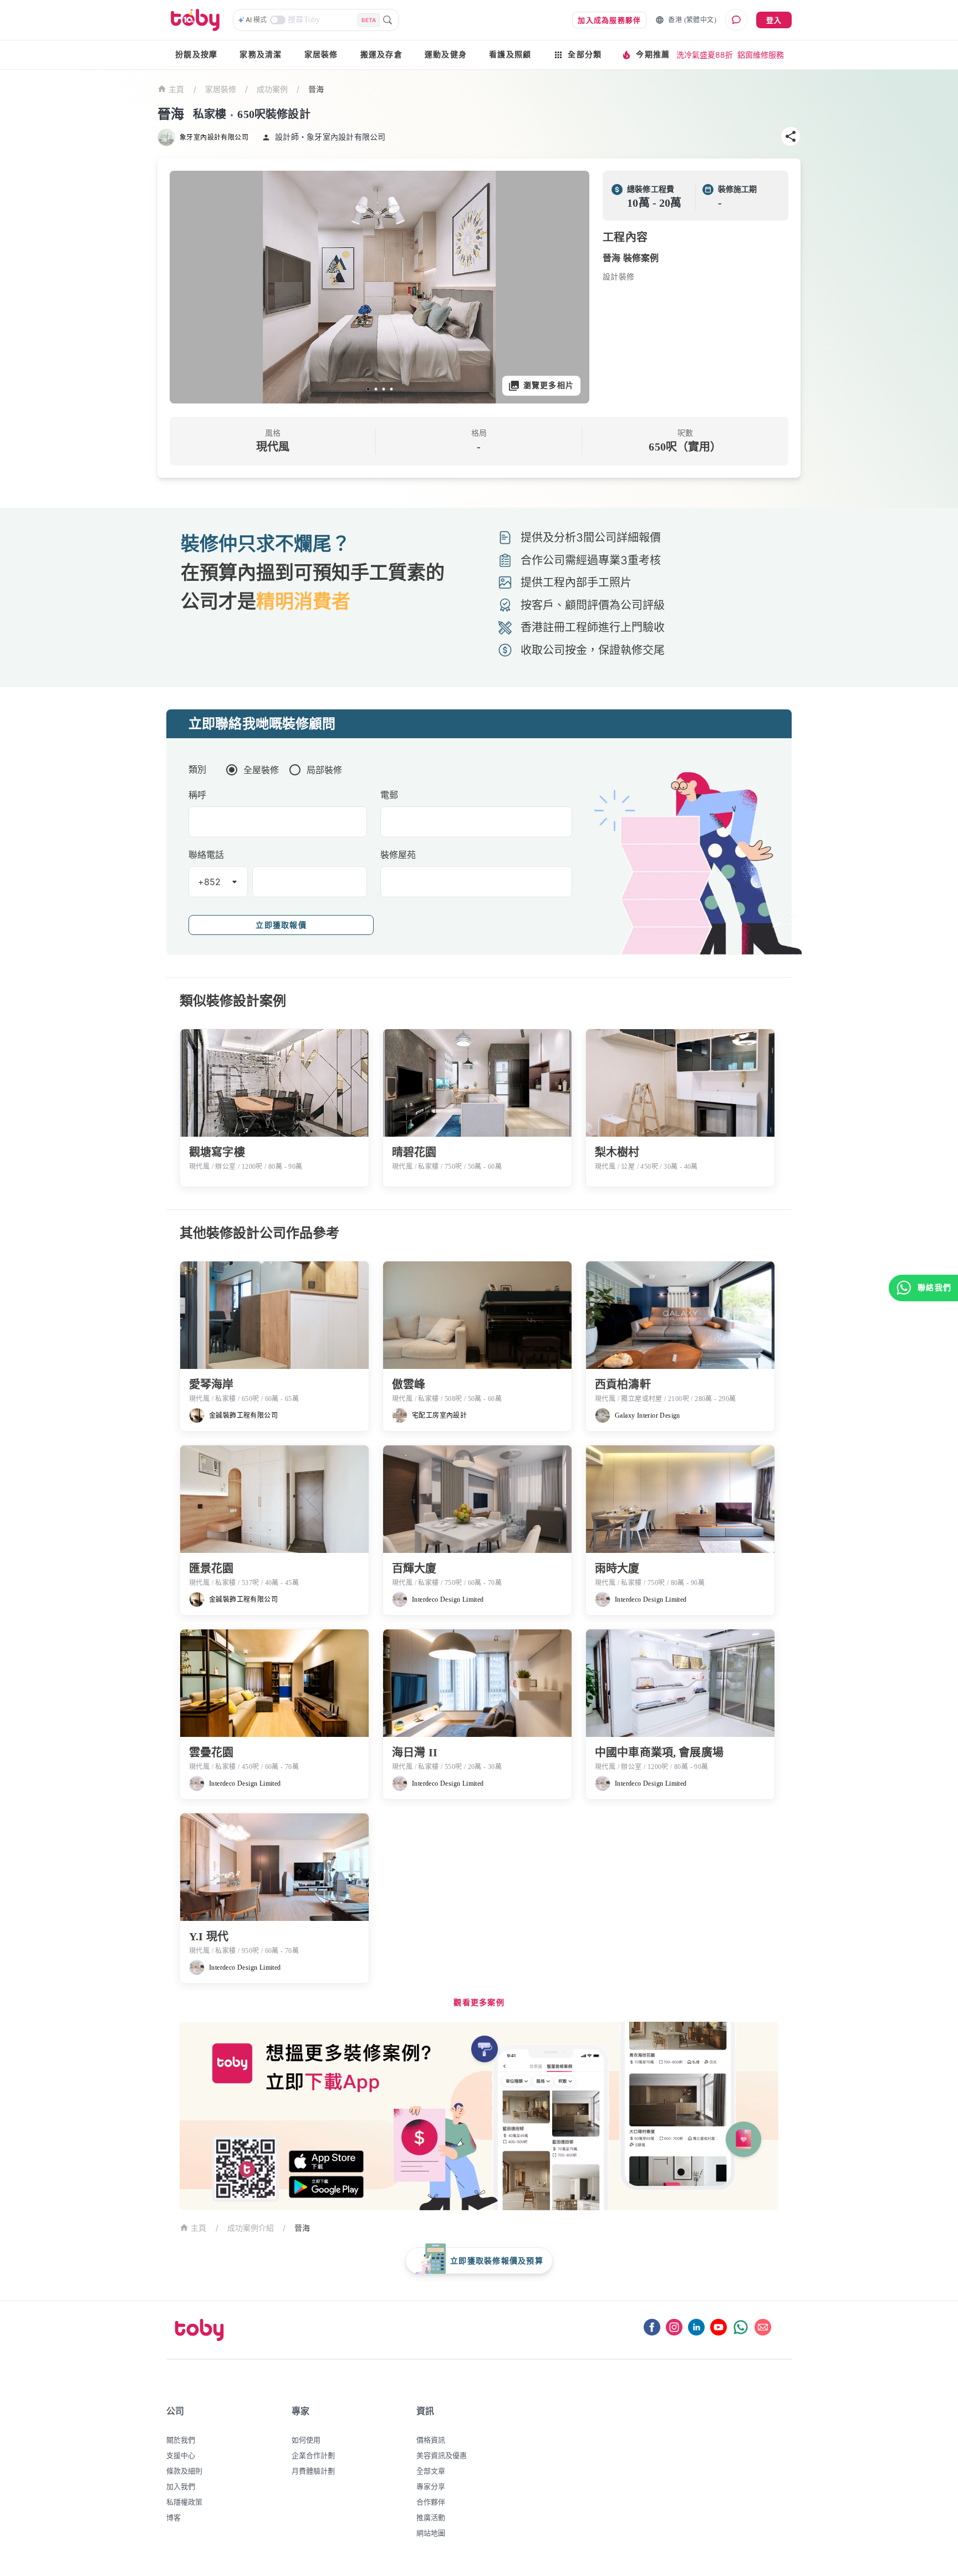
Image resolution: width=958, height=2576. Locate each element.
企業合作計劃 (313, 2455)
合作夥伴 (431, 2502)
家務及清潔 (261, 55)
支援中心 (181, 2455)
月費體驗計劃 (313, 2471)
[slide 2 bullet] (376, 389)
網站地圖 (431, 2533)
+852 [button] (210, 882)
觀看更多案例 (479, 2003)
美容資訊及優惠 (442, 2455)
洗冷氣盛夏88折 (705, 55)
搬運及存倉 (381, 55)
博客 (174, 2517)
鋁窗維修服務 (761, 55)
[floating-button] (190, 287)
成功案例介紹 (251, 2228)
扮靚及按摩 (196, 55)
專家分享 (431, 2486)
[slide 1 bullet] (368, 389)
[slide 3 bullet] (384, 389)
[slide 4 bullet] (391, 389)
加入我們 (181, 2486)
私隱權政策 (184, 2502)
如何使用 (306, 2440)
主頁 (177, 90)
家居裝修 (321, 55)
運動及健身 (446, 55)
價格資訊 (431, 2440)
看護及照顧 (510, 55)
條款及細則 (184, 2471)
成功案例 (272, 89)
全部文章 (431, 2471)
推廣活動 (431, 2517)
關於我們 (181, 2440)
